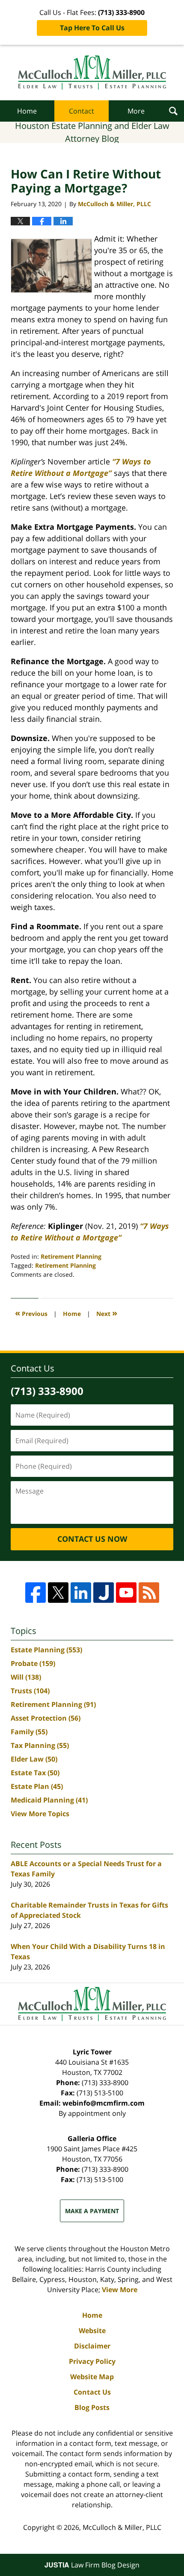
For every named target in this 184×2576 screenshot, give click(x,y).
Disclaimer (92, 2346)
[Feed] (149, 1593)
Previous (31, 1313)
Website (92, 2331)
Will (26, 1677)
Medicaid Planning (49, 1800)
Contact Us (92, 2392)
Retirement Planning (71, 1256)
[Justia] (104, 1593)
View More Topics (40, 1814)
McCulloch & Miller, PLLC (122, 2527)
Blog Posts (92, 2407)
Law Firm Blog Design (92, 2565)
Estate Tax (35, 1773)
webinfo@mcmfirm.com (104, 2103)
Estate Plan (37, 1786)
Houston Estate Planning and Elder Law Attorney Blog (92, 73)
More (136, 111)
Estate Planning (46, 1650)
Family (29, 1732)
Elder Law (34, 1759)
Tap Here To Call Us (92, 28)
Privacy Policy (92, 2361)
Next (107, 1313)
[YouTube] (126, 1593)
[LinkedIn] (81, 1593)
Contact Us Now (92, 1539)
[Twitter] (58, 1593)
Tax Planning (40, 1745)
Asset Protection (46, 1718)
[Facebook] (36, 1593)
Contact (82, 111)
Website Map (92, 2377)
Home (27, 111)
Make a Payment (92, 2211)
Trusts (30, 1691)
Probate (33, 1663)
